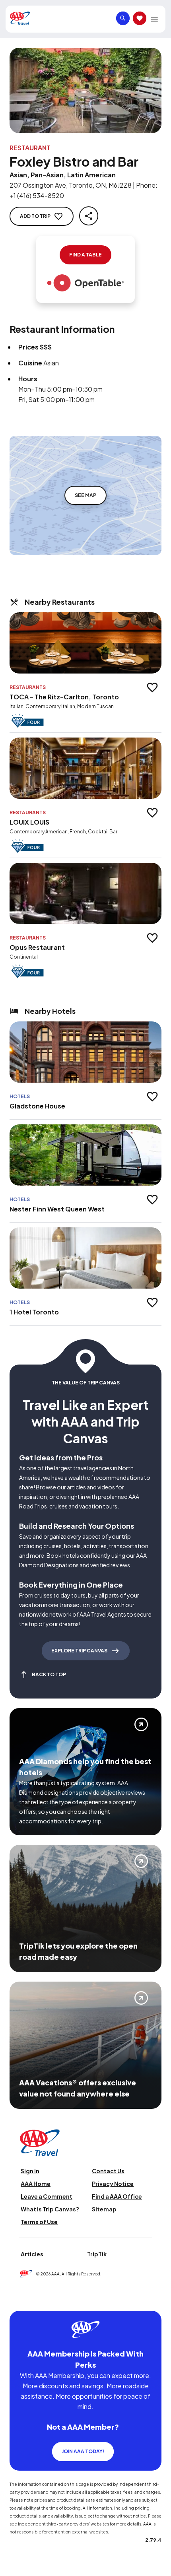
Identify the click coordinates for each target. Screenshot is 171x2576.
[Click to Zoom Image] (85, 90)
